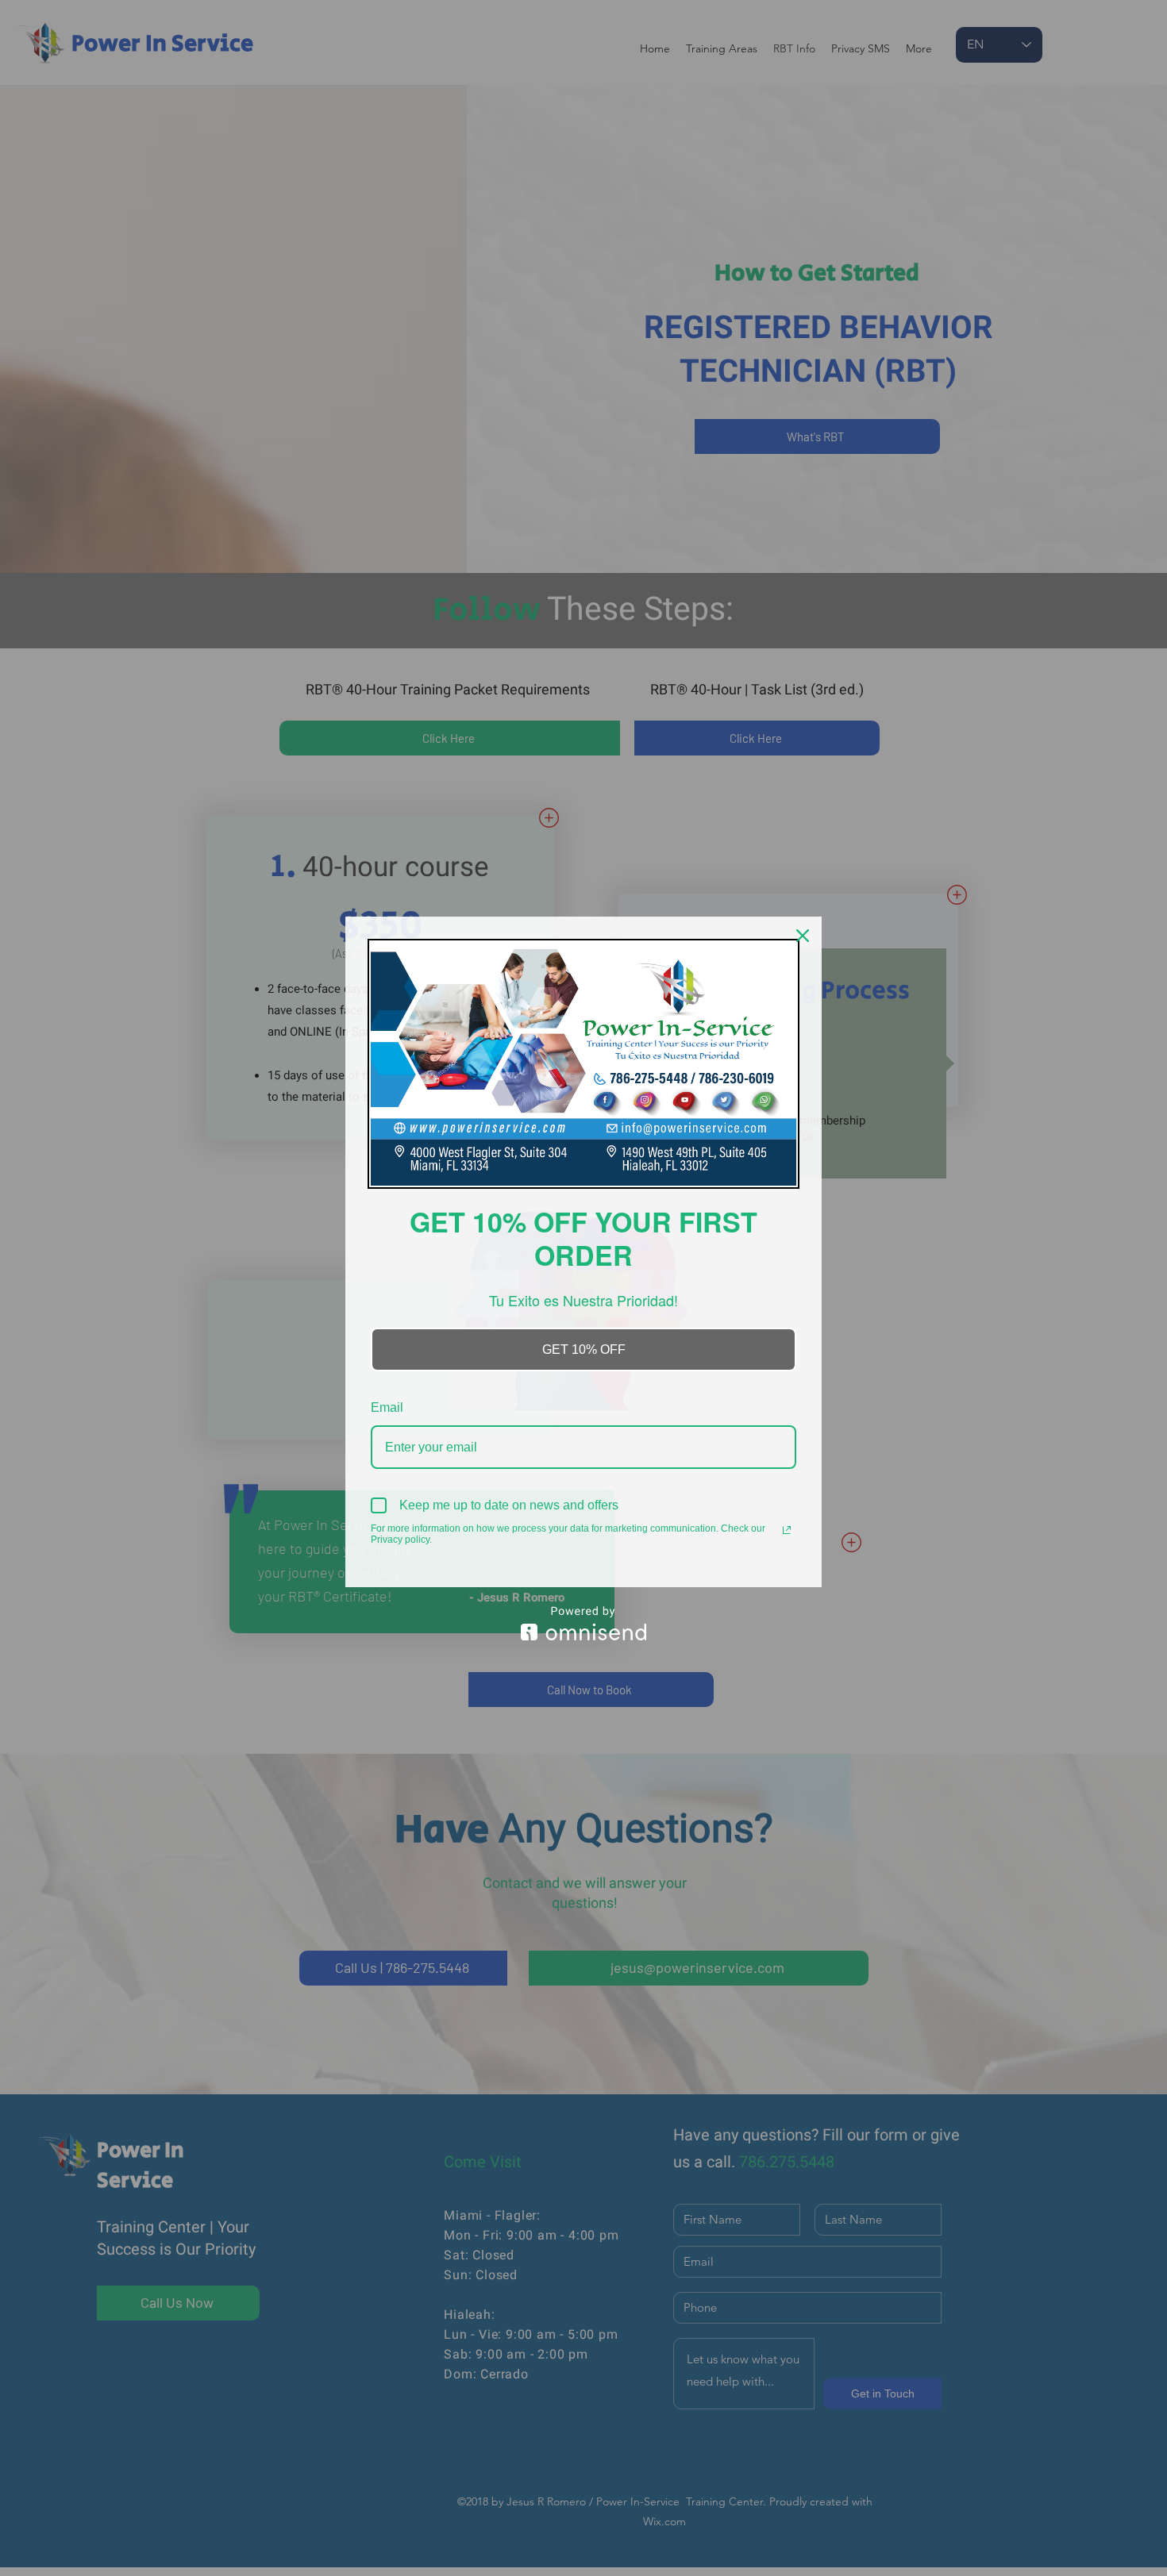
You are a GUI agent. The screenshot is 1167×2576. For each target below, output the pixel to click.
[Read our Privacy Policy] (787, 1530)
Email (387, 1407)
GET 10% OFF (584, 1350)
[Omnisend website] (583, 1623)
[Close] (803, 936)
